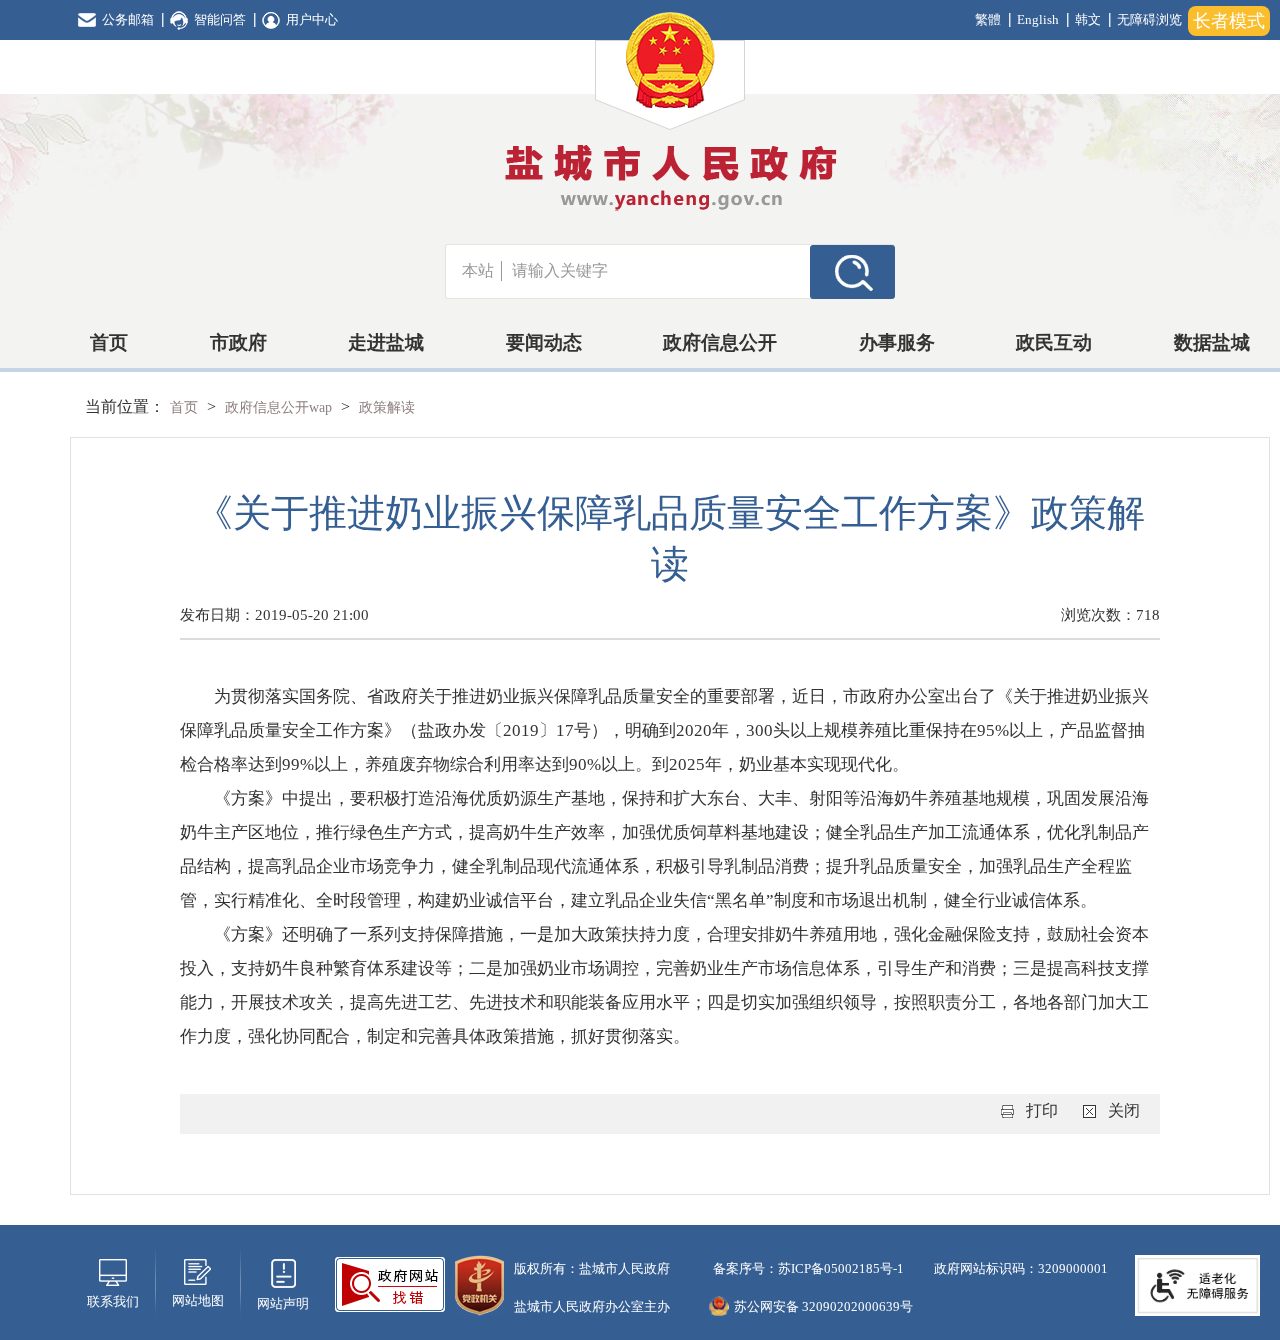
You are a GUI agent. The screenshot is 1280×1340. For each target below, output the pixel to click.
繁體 (988, 19)
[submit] (852, 271)
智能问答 (220, 19)
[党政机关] (479, 1283)
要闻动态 (544, 342)
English (1038, 19)
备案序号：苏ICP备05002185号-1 (807, 1268)
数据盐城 (1212, 342)
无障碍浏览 (1149, 19)
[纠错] (390, 1282)
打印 (1042, 1110)
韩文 (1088, 19)
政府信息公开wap (280, 407)
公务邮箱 (128, 19)
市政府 (238, 342)
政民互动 (1054, 342)
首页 (109, 342)
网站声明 (283, 1303)
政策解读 (387, 407)
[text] (656, 271)
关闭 (1124, 1110)
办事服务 (897, 342)
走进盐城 (386, 342)
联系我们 (113, 1301)
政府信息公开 (720, 342)
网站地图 (198, 1300)
